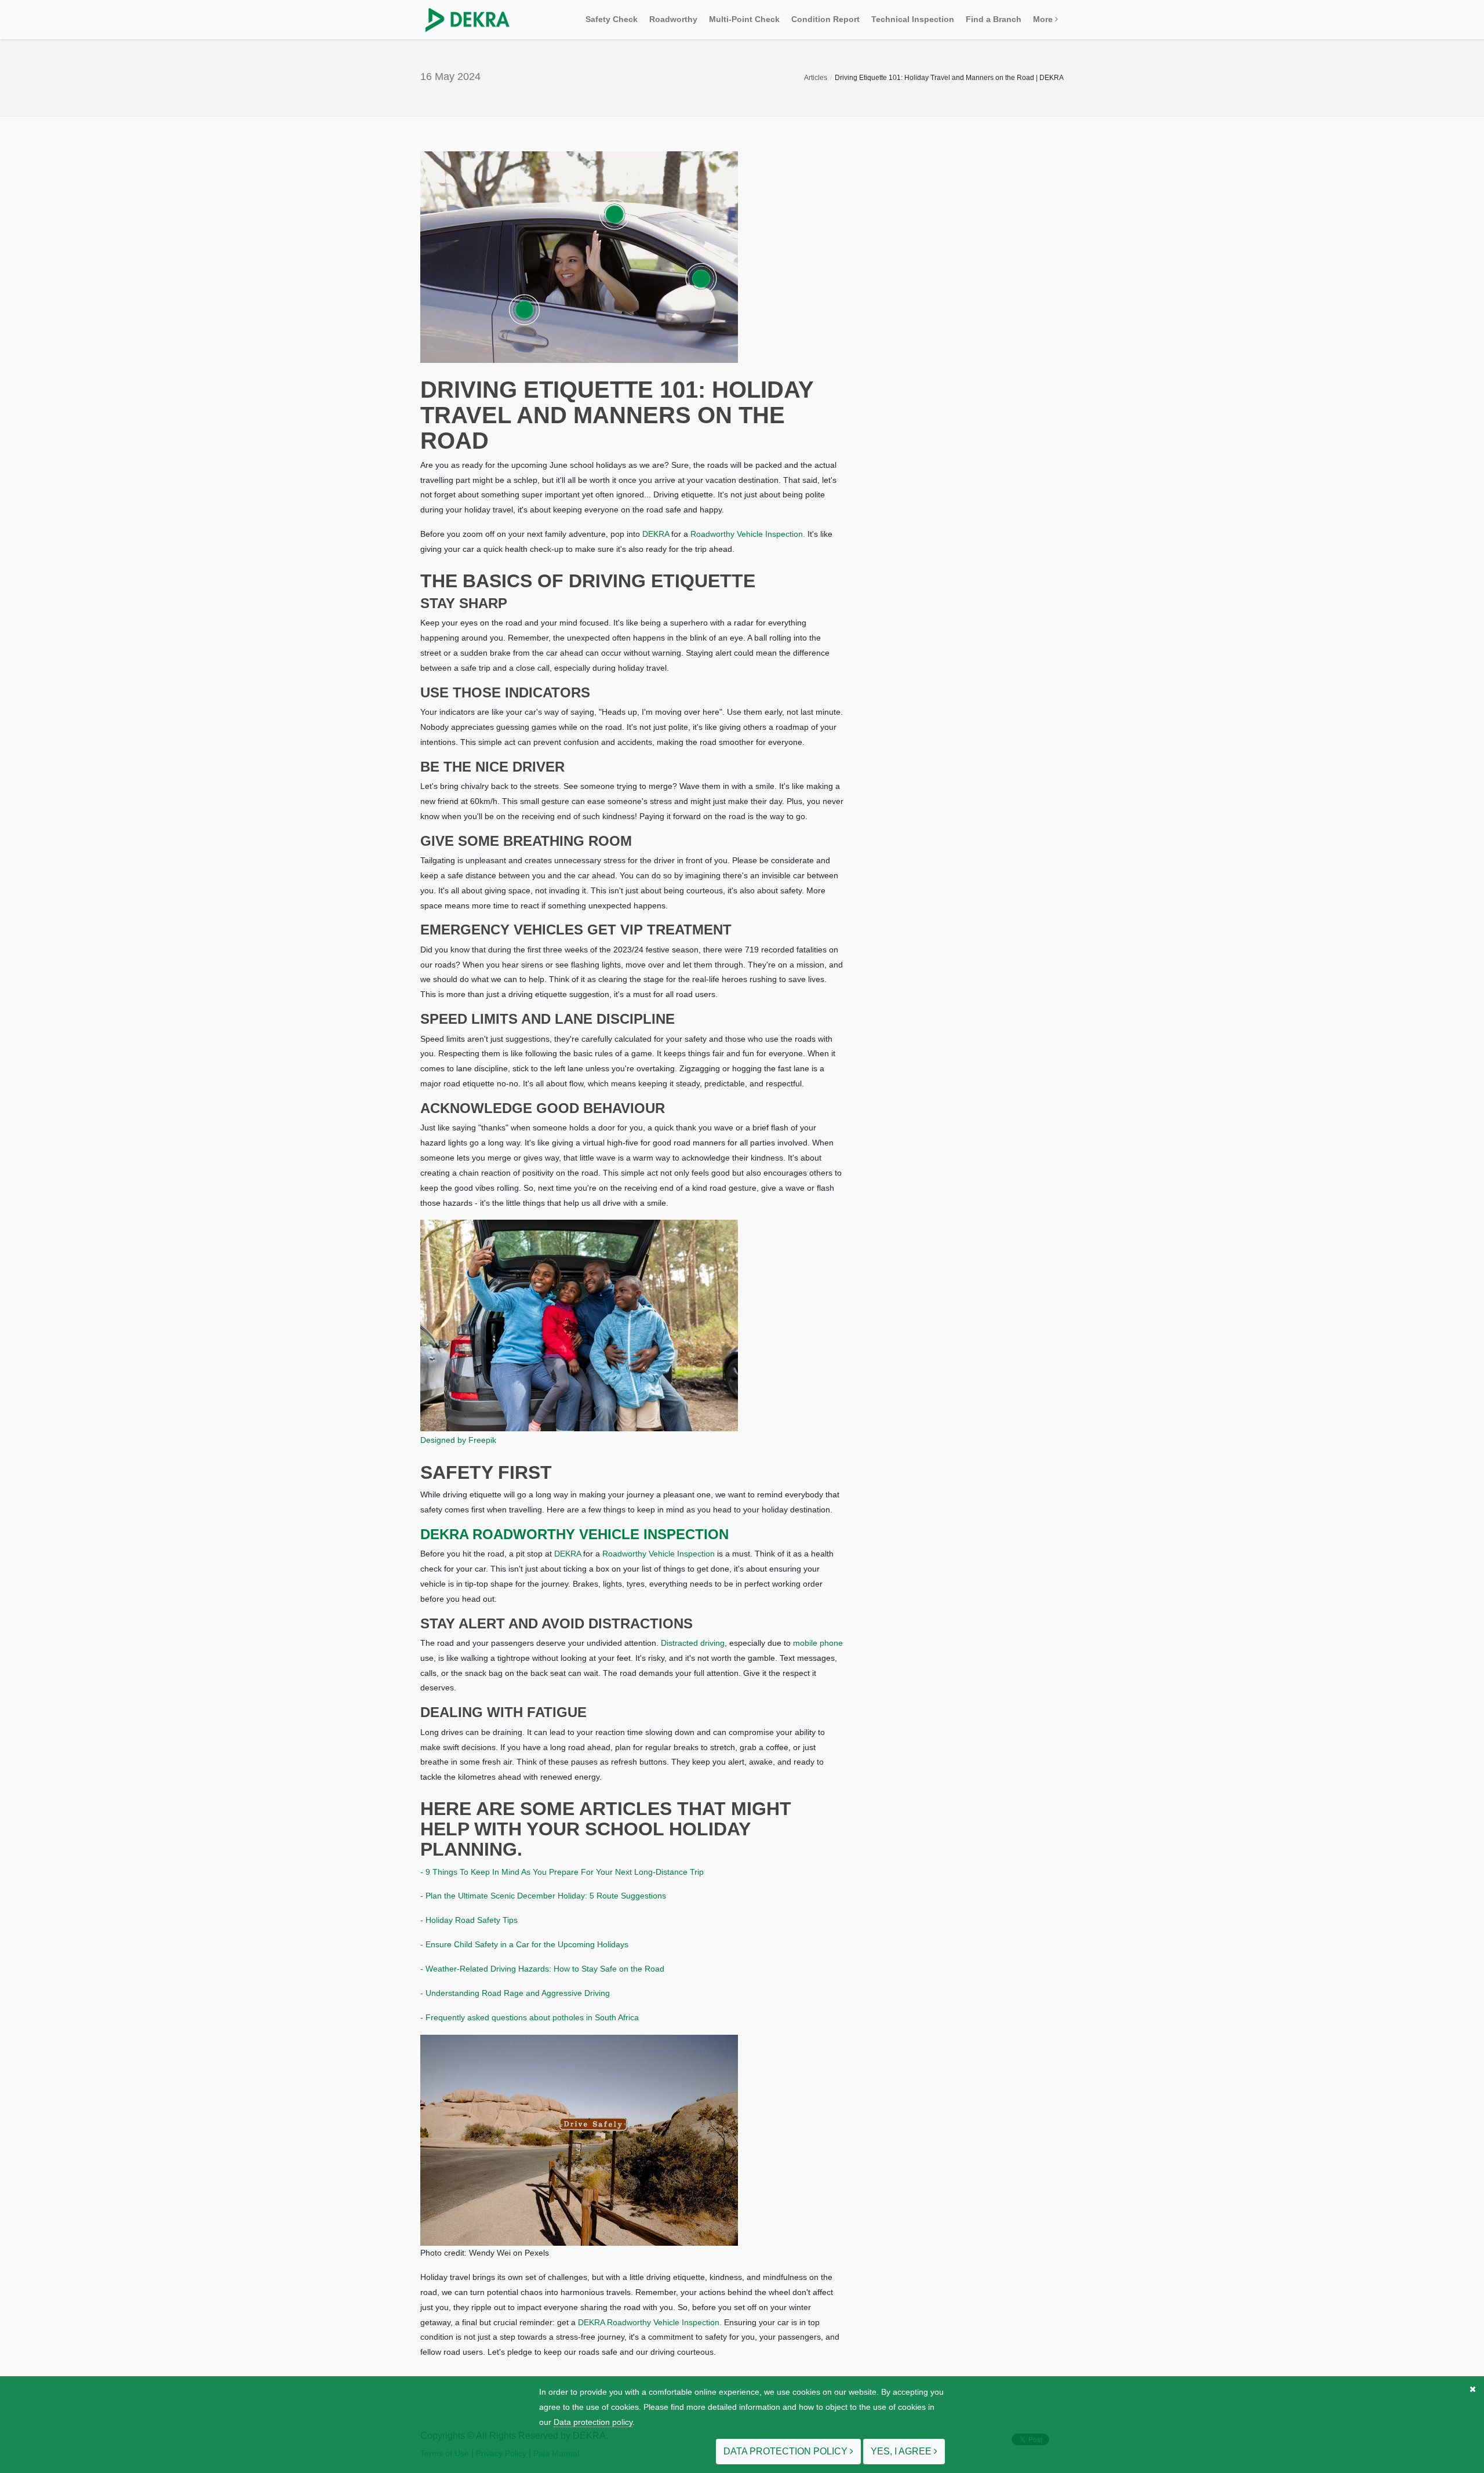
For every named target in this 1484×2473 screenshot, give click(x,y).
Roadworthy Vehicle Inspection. (748, 534)
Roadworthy (673, 19)
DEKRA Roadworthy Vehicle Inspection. (650, 2322)
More (1044, 19)
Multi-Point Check (744, 19)
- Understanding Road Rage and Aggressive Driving (515, 1993)
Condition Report (825, 19)
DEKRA (656, 534)
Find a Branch (994, 19)
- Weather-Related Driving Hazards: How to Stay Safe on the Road (542, 1969)
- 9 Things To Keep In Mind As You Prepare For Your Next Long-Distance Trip (562, 1872)
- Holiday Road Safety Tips (469, 1920)
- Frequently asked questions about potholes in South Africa (530, 2017)
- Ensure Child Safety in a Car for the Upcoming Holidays (524, 1944)
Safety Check (612, 19)
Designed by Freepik (458, 1440)
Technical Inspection (913, 19)
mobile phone (818, 1643)
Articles (816, 78)
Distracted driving (693, 1643)
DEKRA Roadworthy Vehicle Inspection (574, 1534)
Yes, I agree (902, 2451)
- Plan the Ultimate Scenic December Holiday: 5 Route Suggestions (543, 1896)
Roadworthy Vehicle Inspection (659, 1554)
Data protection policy (593, 2422)
